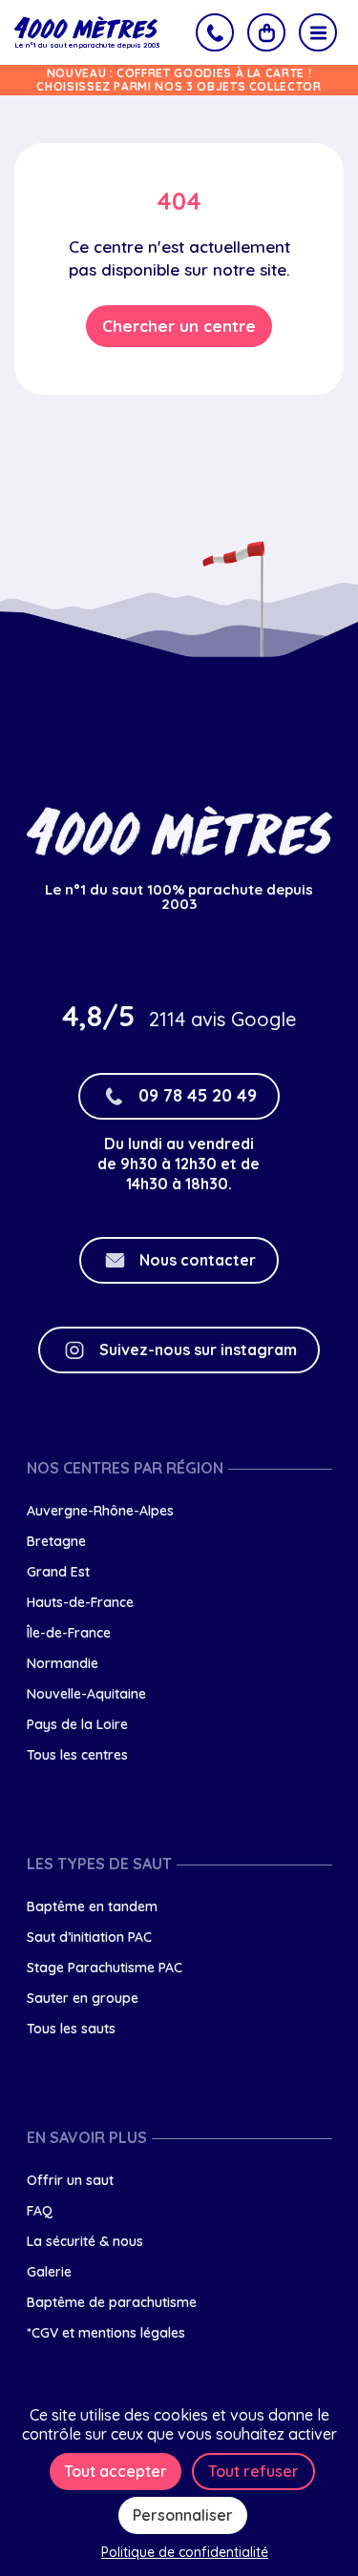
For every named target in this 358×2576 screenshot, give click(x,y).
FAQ (40, 2211)
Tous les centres (77, 1755)
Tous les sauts (71, 2029)
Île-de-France (69, 1633)
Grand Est (58, 1572)
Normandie (63, 1663)
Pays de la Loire (77, 1724)
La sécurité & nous (85, 2241)
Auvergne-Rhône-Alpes (100, 1511)
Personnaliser (183, 2515)
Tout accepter (116, 2471)
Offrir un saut (70, 2180)
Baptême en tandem (92, 1906)
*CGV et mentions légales (106, 2333)
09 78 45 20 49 (198, 1095)
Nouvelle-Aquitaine (86, 1694)
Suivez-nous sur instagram (198, 1350)
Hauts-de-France (80, 1602)
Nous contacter (198, 1260)
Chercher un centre (179, 326)
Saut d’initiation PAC (89, 1937)
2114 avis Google (222, 1019)
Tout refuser (253, 2471)
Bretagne (56, 1541)
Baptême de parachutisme (112, 2302)
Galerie (49, 2272)
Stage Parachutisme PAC (105, 1968)
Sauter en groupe (83, 1998)
